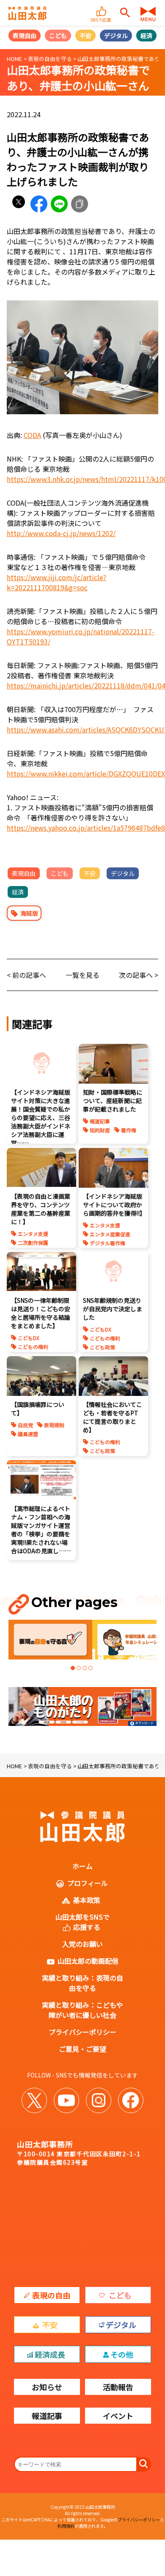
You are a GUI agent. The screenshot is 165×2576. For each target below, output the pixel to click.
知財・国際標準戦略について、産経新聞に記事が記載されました (113, 1101)
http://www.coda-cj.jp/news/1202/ (61, 533)
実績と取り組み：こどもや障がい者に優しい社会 (82, 2010)
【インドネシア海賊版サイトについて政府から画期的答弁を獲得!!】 (114, 1205)
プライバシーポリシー (82, 2032)
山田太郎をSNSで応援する (82, 1922)
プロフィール (88, 1883)
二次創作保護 (33, 1243)
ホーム (82, 1866)
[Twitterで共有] (19, 204)
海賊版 (29, 913)
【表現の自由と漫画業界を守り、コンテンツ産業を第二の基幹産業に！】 (41, 1209)
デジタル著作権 (107, 1243)
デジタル (116, 36)
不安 (85, 36)
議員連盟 (28, 1434)
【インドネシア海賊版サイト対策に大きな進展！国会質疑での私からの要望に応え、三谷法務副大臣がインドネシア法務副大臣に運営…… (41, 1117)
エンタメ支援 (33, 1234)
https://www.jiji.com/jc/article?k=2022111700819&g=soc (56, 582)
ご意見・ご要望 (82, 2049)
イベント (118, 2416)
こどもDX (29, 1338)
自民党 (25, 1425)
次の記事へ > (139, 975)
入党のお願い (82, 1944)
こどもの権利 (33, 1347)
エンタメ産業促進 (110, 1234)
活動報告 (118, 2387)
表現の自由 (51, 2295)
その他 (122, 2354)
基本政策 (87, 1900)
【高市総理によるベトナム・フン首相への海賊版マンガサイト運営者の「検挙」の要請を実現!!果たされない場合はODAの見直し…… (41, 1530)
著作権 (129, 1130)
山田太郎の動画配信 (88, 1961)
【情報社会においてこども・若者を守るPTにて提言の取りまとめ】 (113, 1417)
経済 (146, 36)
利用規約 (66, 2526)
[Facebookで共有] (39, 204)
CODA (32, 435)
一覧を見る (82, 975)
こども (58, 36)
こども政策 (102, 1347)
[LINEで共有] (59, 204)
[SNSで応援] (102, 8)
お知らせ (47, 2387)
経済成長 (50, 2354)
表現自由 (25, 36)
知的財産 (100, 1130)
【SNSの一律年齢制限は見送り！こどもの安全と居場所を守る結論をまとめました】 (41, 1313)
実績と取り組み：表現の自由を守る (82, 1983)
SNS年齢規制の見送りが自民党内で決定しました (113, 1309)
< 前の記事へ (26, 975)
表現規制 (54, 1425)
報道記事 (100, 1121)
